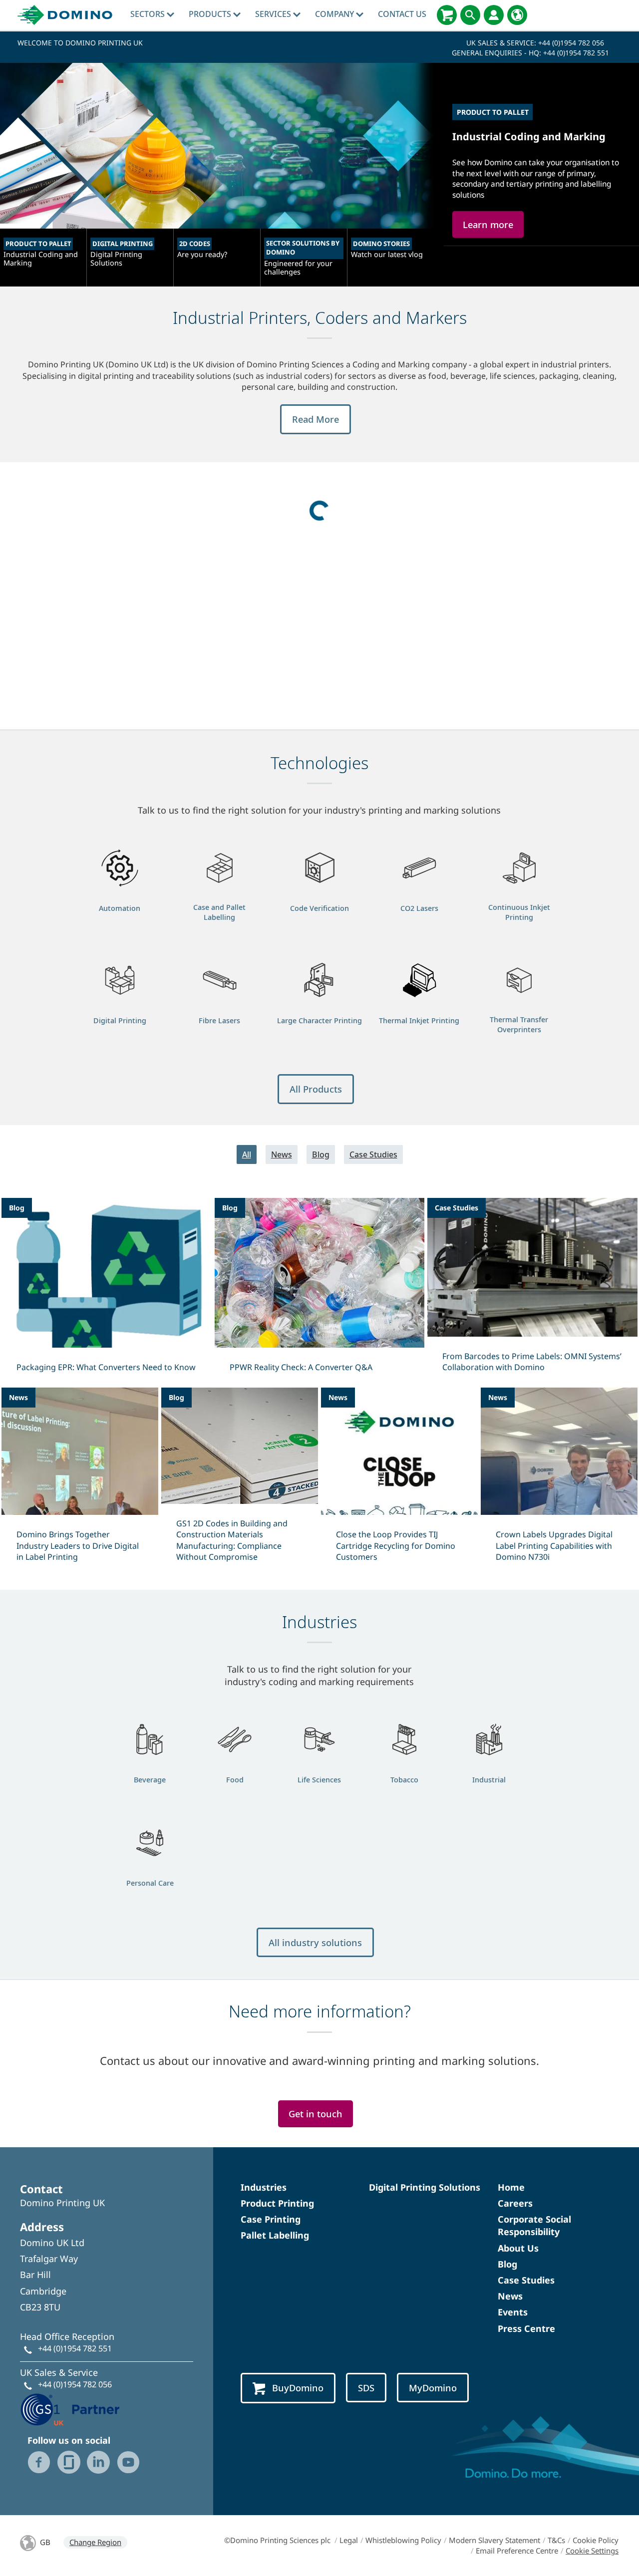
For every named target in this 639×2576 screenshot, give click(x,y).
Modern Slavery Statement (494, 2540)
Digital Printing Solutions (425, 2187)
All (247, 1154)
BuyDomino (298, 2388)
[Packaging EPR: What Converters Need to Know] (107, 1291)
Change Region (95, 2542)
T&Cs (556, 2540)
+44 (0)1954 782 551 (576, 53)
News (282, 1154)
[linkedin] (98, 2462)
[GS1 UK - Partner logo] (70, 2409)
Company (335, 14)
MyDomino (433, 2388)
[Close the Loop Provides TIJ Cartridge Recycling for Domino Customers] (399, 1481)
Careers (515, 2203)
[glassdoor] (69, 2462)
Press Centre (526, 2328)
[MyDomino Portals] (494, 15)
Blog (321, 1154)
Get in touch (316, 2114)
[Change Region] (517, 15)
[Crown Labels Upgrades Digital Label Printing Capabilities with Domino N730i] (559, 1481)
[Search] (470, 15)
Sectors (149, 14)
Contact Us (402, 14)
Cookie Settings (592, 2551)
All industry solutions (315, 1942)
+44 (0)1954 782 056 (571, 43)
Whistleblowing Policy (403, 2540)
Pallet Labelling (275, 2235)
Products (211, 14)
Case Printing (271, 2219)
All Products (316, 1089)
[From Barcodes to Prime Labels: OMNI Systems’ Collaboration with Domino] (532, 1291)
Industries (264, 2187)
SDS (366, 2388)
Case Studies (373, 1154)
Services (274, 14)
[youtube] (128, 2462)
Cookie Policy (596, 2540)
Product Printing (277, 2203)
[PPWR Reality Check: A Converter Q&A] (320, 1291)
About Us (518, 2248)
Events (513, 2312)
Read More (316, 419)
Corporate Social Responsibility (534, 2225)
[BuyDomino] (447, 15)
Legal (349, 2540)
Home (511, 2187)
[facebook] (39, 2462)
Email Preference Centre (517, 2551)
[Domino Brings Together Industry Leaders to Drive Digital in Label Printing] (80, 1481)
